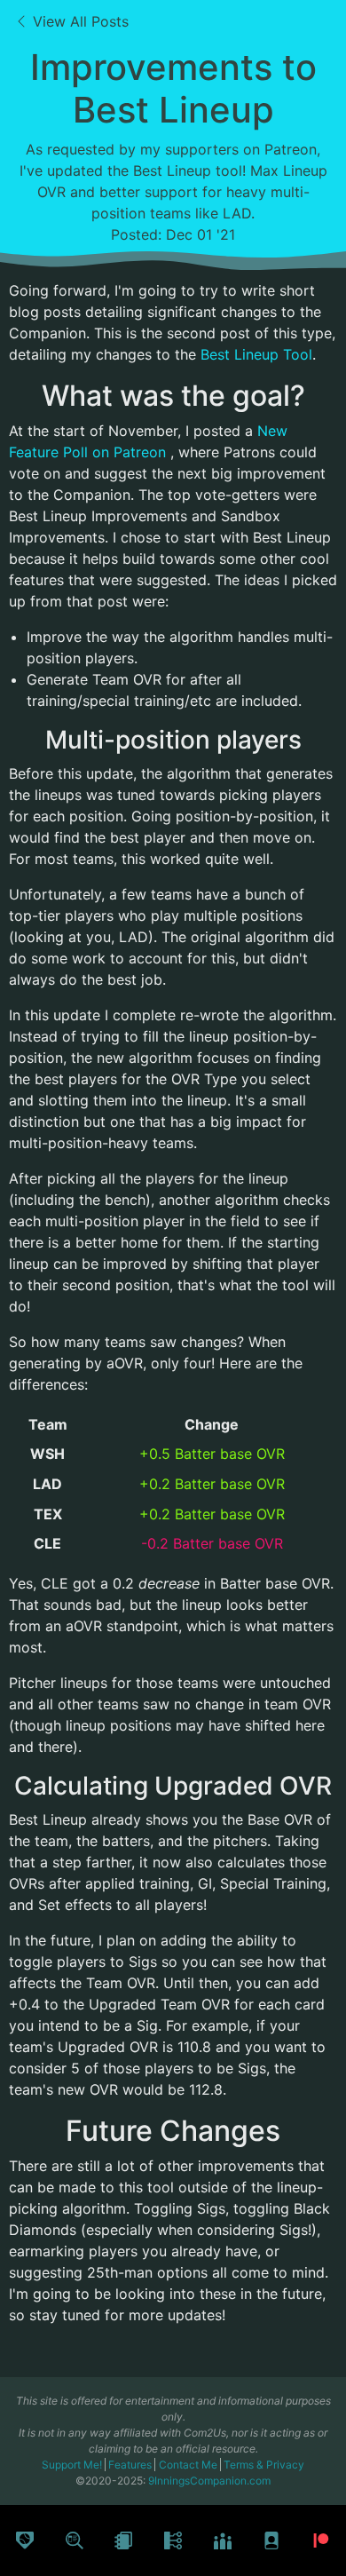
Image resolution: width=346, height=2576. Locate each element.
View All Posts (79, 21)
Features (131, 2465)
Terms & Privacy (264, 2465)
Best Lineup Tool (256, 354)
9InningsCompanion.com (209, 2481)
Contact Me (189, 2465)
